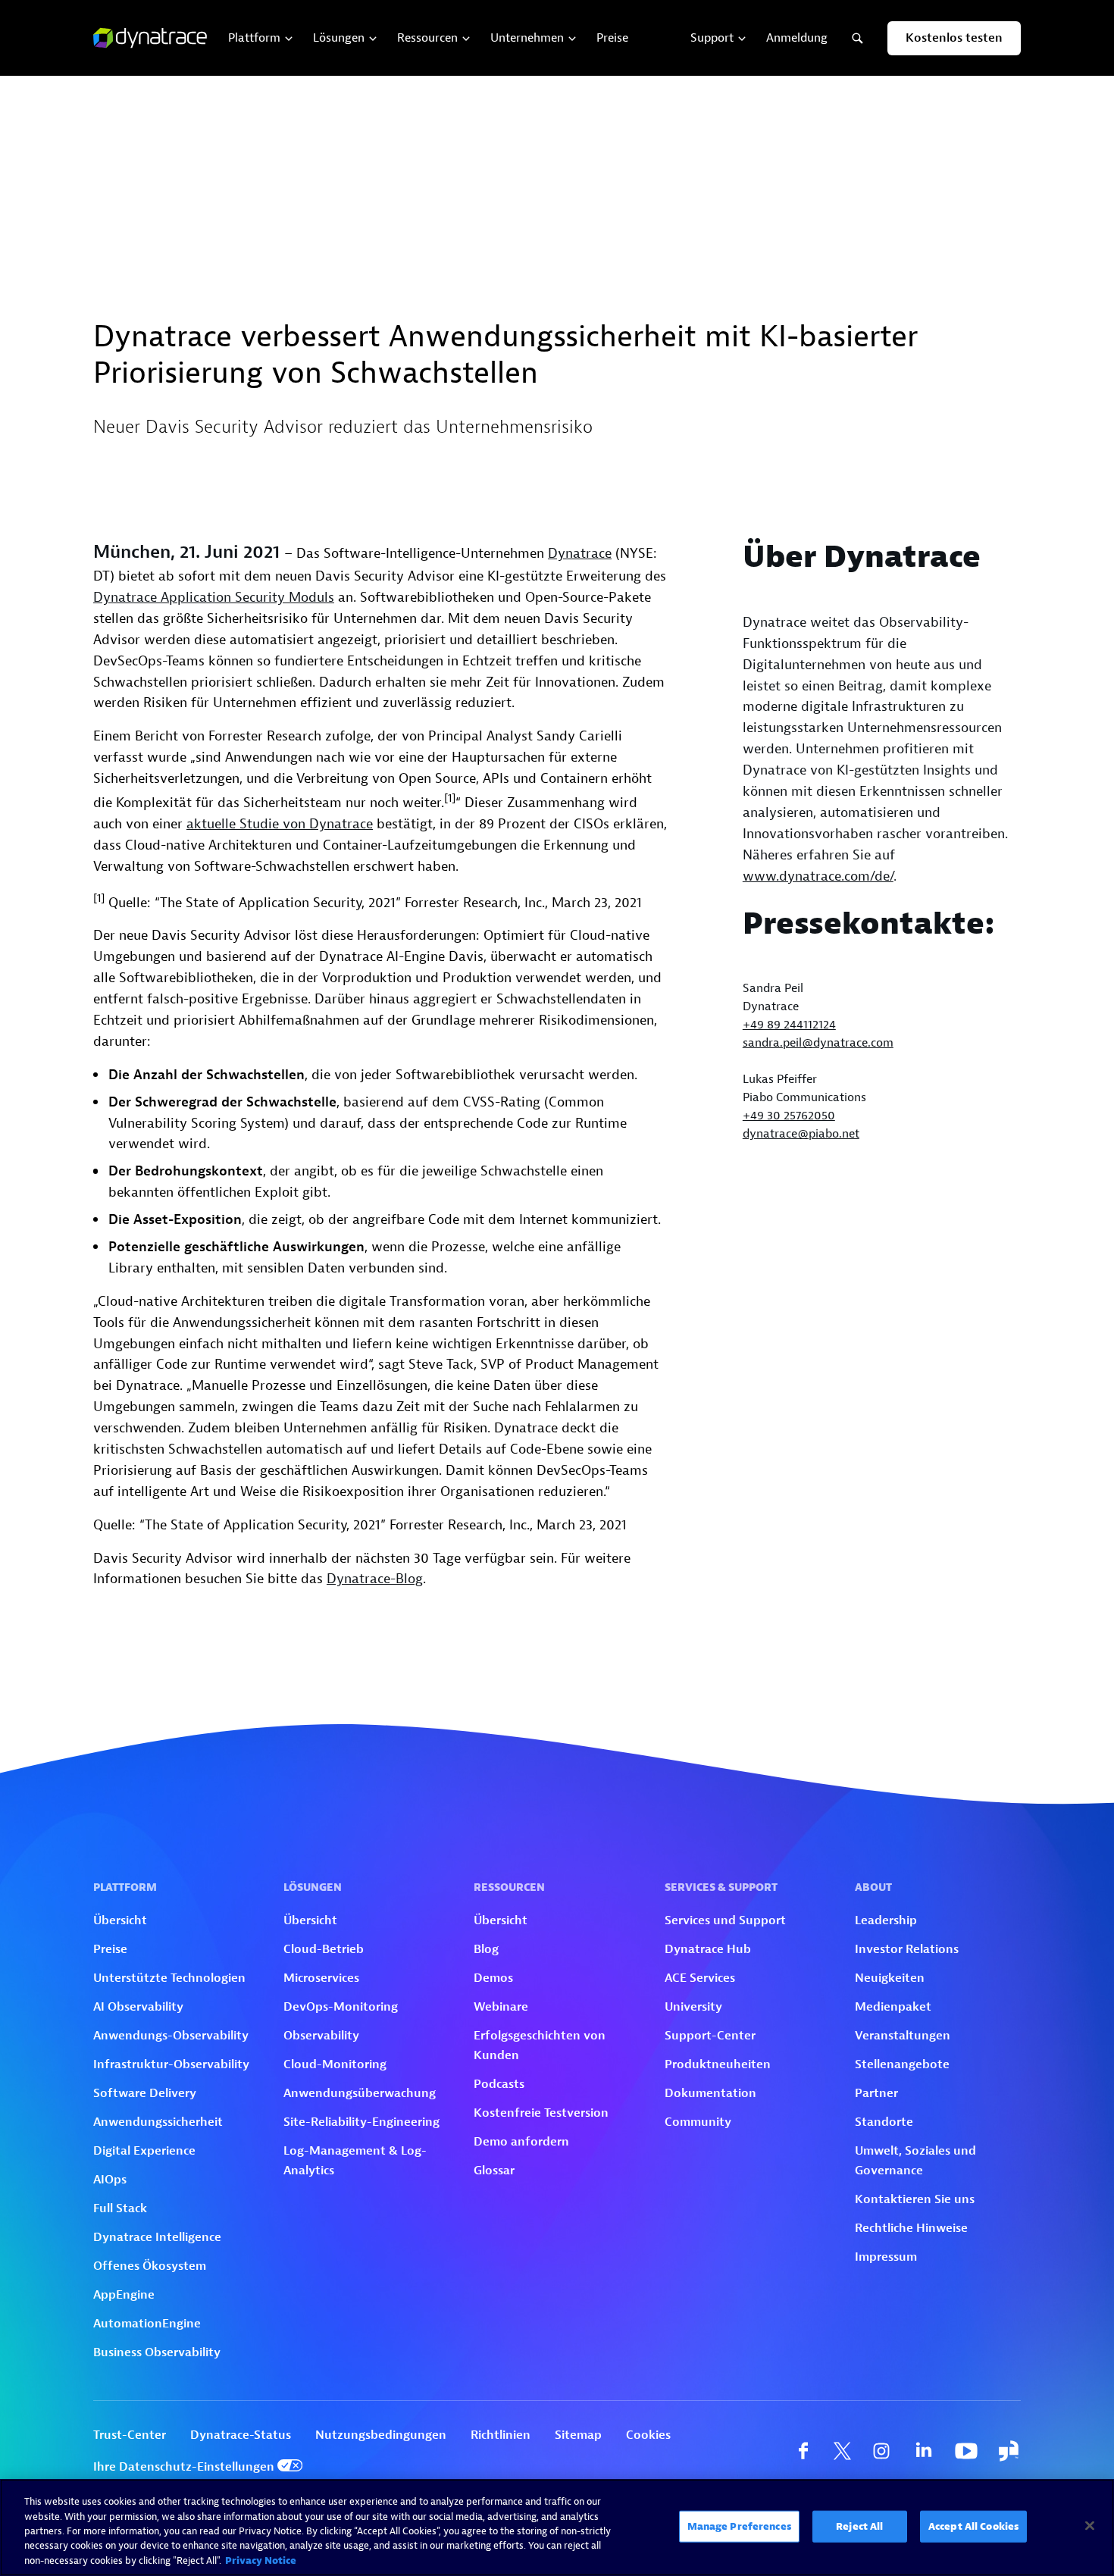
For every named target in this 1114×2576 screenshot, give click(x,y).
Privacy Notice (261, 2560)
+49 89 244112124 (789, 1025)
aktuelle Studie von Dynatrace (280, 824)
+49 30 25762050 (789, 1116)
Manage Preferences (739, 2526)
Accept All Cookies (973, 2526)
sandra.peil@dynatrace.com (818, 1043)
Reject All (859, 2526)
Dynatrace (580, 554)
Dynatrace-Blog (375, 1579)
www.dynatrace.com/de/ (818, 876)
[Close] (1090, 2526)
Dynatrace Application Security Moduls (214, 598)
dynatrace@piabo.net (801, 1134)
